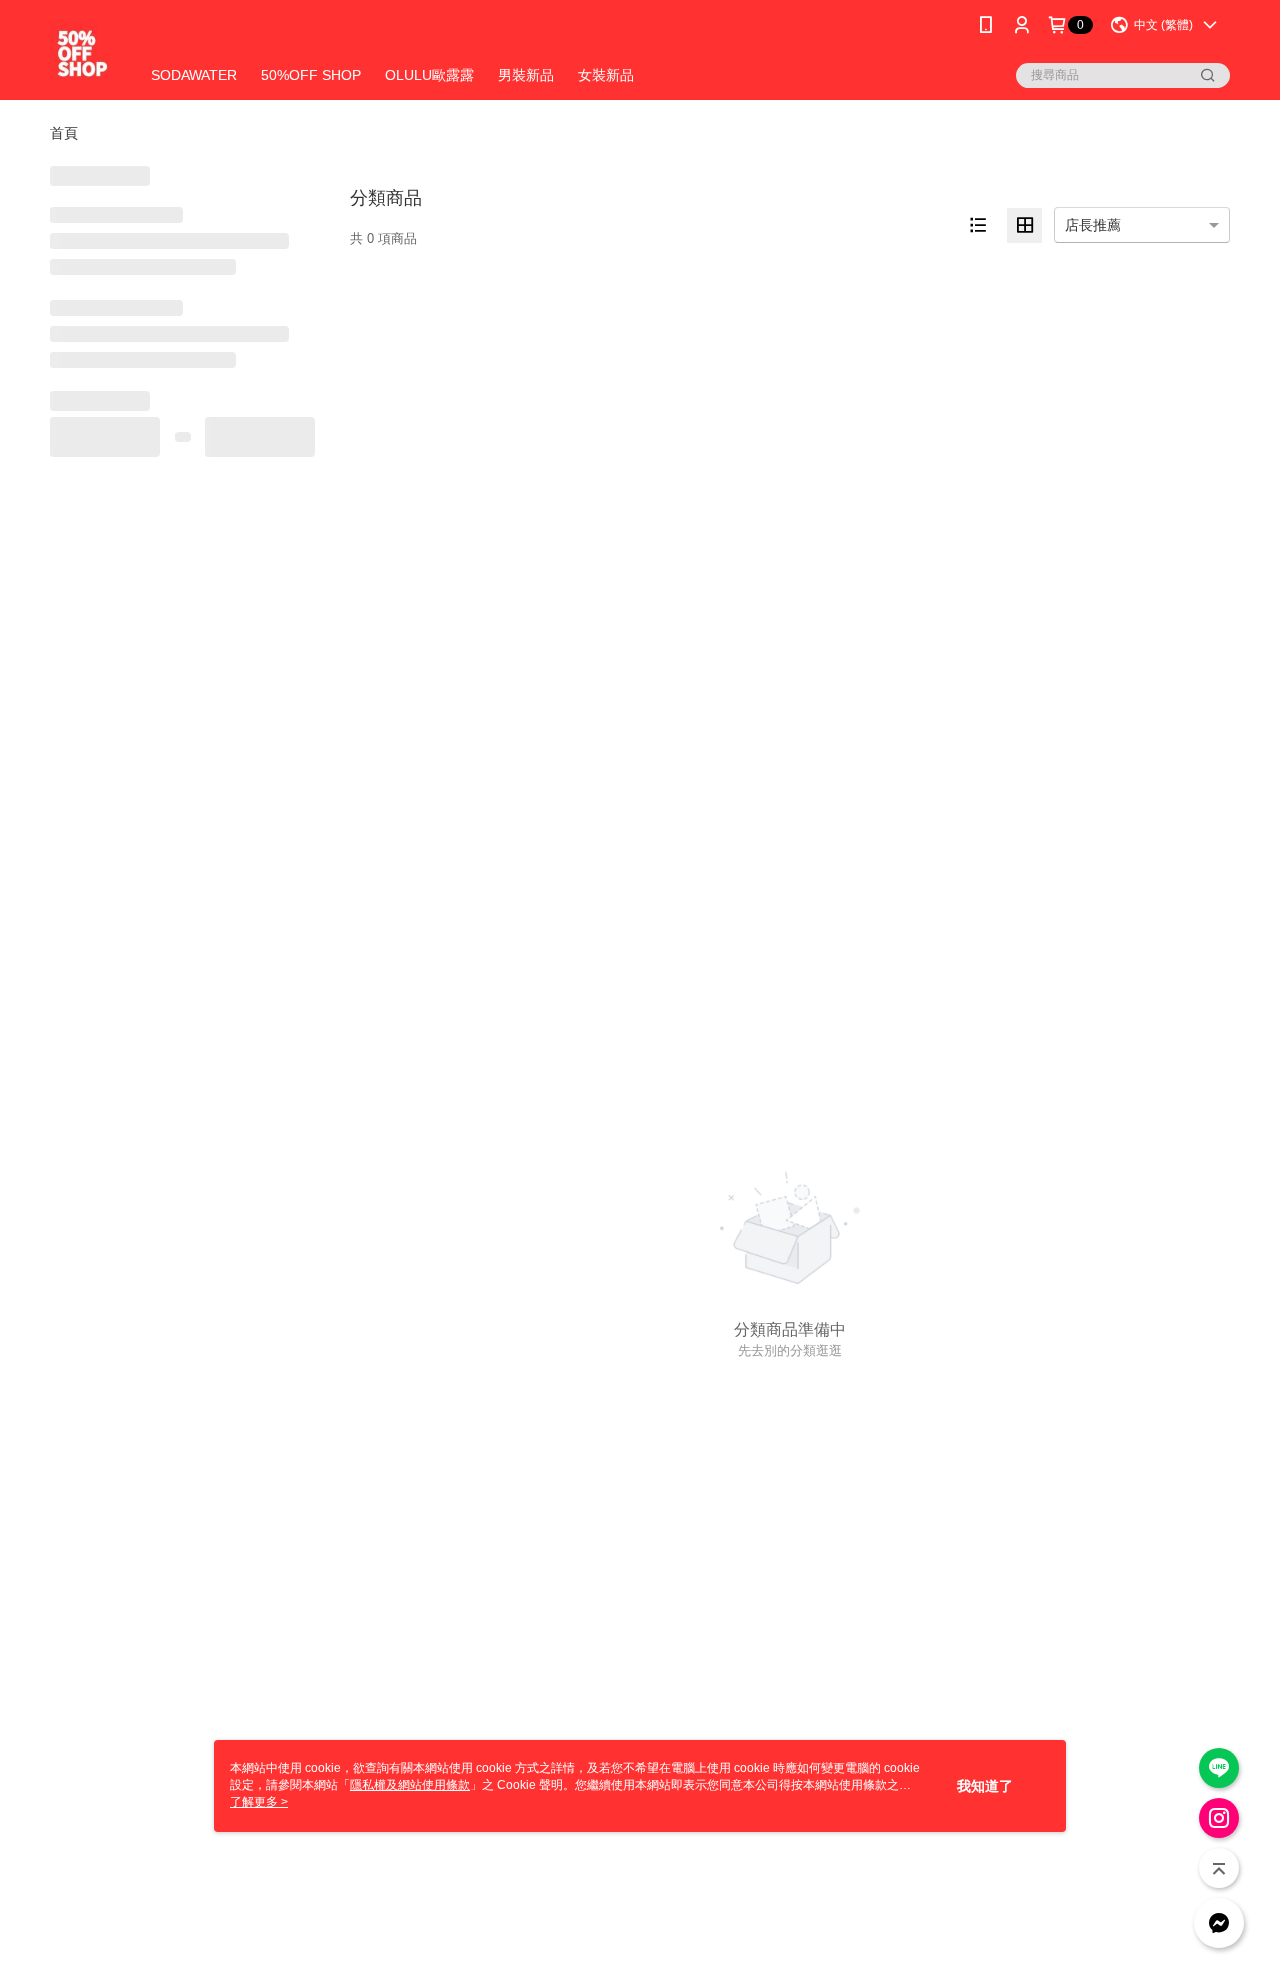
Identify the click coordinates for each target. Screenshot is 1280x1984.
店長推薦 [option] (1093, 225)
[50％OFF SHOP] (82, 52)
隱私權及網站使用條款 (410, 1785)
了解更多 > (259, 1802)
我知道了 (985, 1786)
